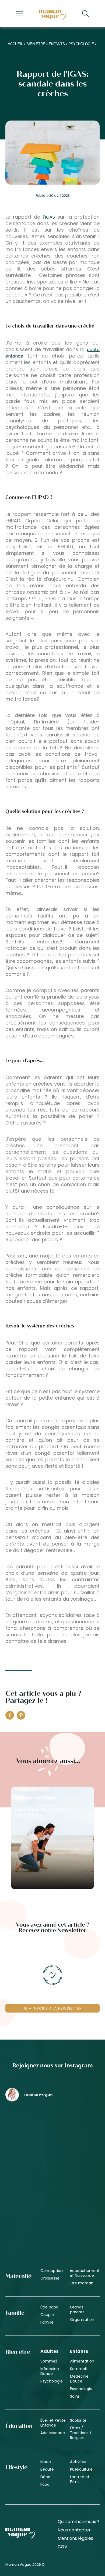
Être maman (82, 2283)
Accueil (15, 44)
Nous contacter (74, 2530)
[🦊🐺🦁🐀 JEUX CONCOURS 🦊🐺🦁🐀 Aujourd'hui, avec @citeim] (77, 2215)
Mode (46, 2462)
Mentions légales (75, 2538)
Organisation (82, 2320)
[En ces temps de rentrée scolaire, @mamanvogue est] (77, 2171)
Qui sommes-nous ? (79, 2522)
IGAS (50, 217)
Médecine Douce (50, 2371)
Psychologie (81, 44)
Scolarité (78, 2420)
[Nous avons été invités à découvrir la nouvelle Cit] (28, 2128)
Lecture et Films (80, 2479)
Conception (52, 2271)
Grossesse (50, 2278)
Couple (47, 2315)
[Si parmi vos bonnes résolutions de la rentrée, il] (28, 2171)
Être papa (49, 2307)
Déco (45, 2477)
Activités (78, 2462)
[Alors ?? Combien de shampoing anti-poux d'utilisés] (77, 2128)
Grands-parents (78, 2310)
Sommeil (49, 2361)
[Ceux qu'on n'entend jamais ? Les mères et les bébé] (28, 2215)
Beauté (47, 2469)
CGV (62, 2547)
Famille (47, 2322)
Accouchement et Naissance (85, 2273)
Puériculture (81, 2469)
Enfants (57, 44)
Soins (75, 2396)
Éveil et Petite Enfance (53, 2423)
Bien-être (36, 44)
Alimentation (82, 2361)
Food (45, 2484)
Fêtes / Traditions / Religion (81, 2433)
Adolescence (53, 2433)
